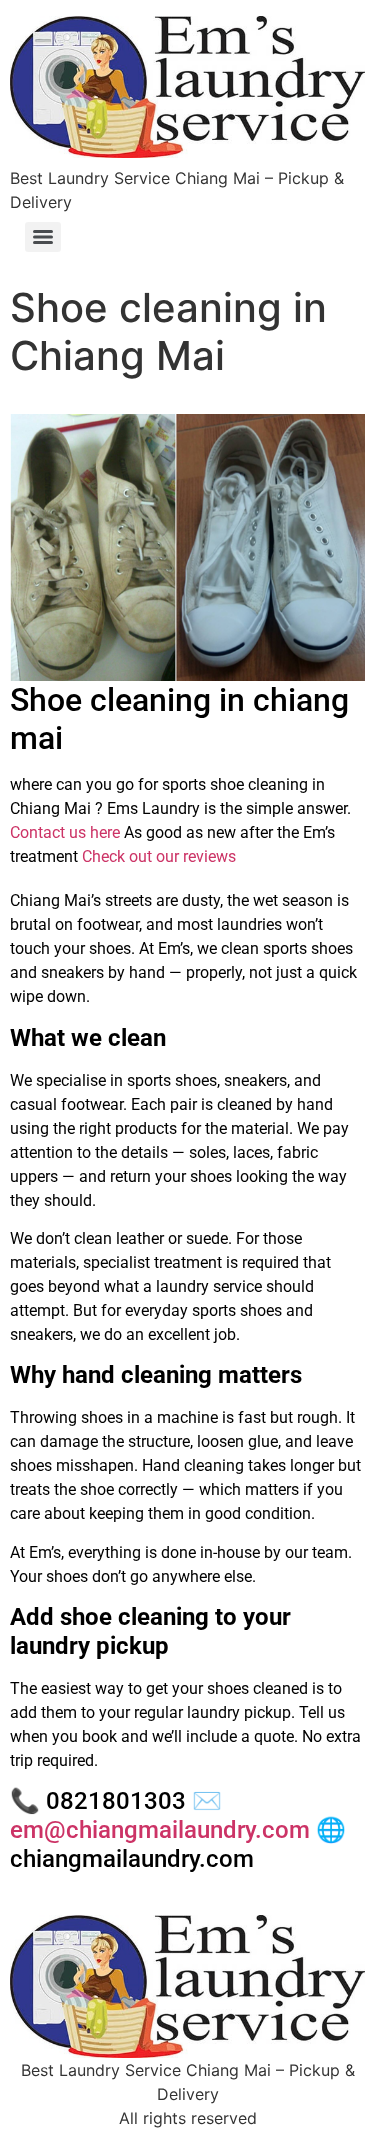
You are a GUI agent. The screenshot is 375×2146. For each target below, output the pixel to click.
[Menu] (43, 237)
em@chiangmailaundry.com (160, 1830)
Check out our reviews (159, 856)
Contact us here (65, 832)
